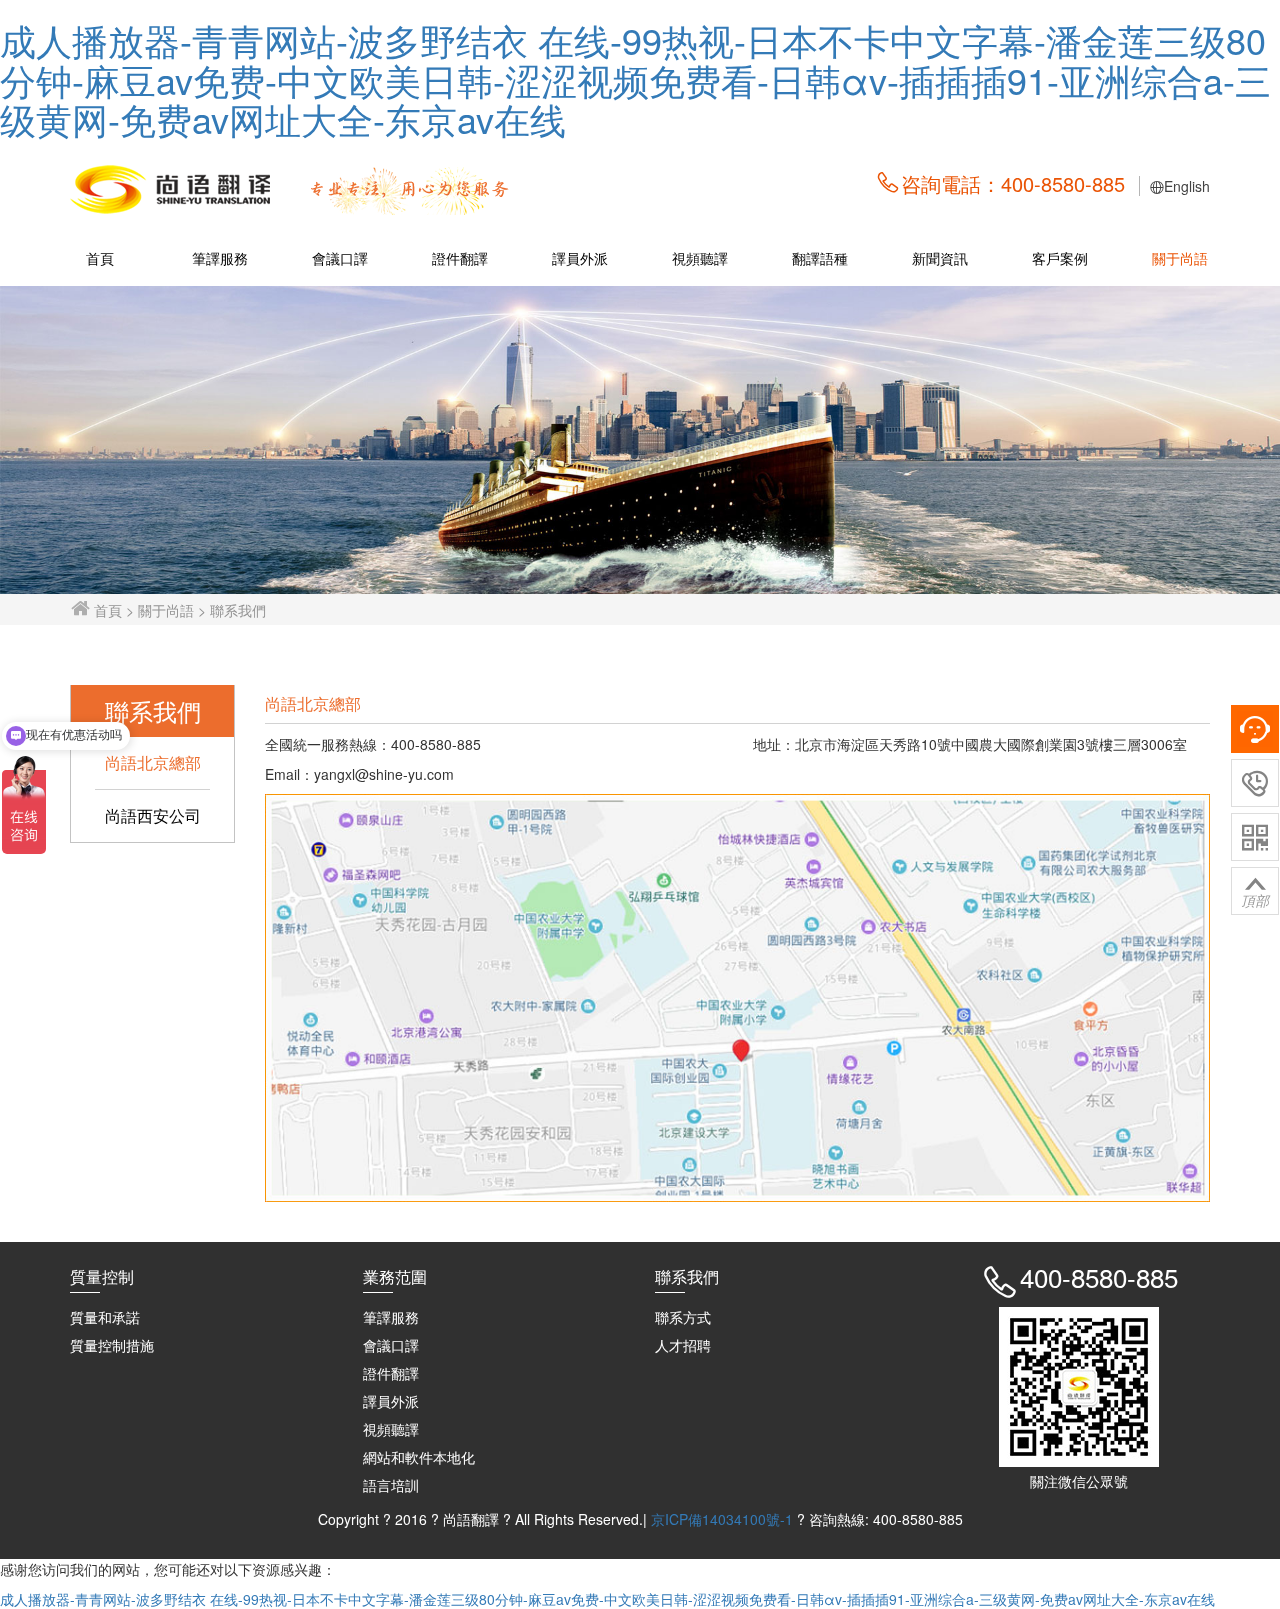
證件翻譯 (460, 258)
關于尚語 (1180, 258)
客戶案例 (1060, 258)
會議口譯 (340, 258)
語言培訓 (391, 1485)
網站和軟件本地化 (419, 1457)
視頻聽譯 (700, 258)
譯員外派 (580, 258)
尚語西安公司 (153, 815)
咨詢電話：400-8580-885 (1013, 183)
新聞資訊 (940, 258)
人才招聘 (683, 1345)
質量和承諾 (105, 1317)
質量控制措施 (112, 1345)
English (1187, 186)
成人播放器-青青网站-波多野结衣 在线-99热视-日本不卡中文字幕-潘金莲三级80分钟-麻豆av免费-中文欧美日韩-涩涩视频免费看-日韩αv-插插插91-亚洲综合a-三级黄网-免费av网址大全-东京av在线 (635, 79)
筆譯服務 (220, 258)
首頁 (100, 258)
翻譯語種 (820, 258)
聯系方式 (683, 1317)
